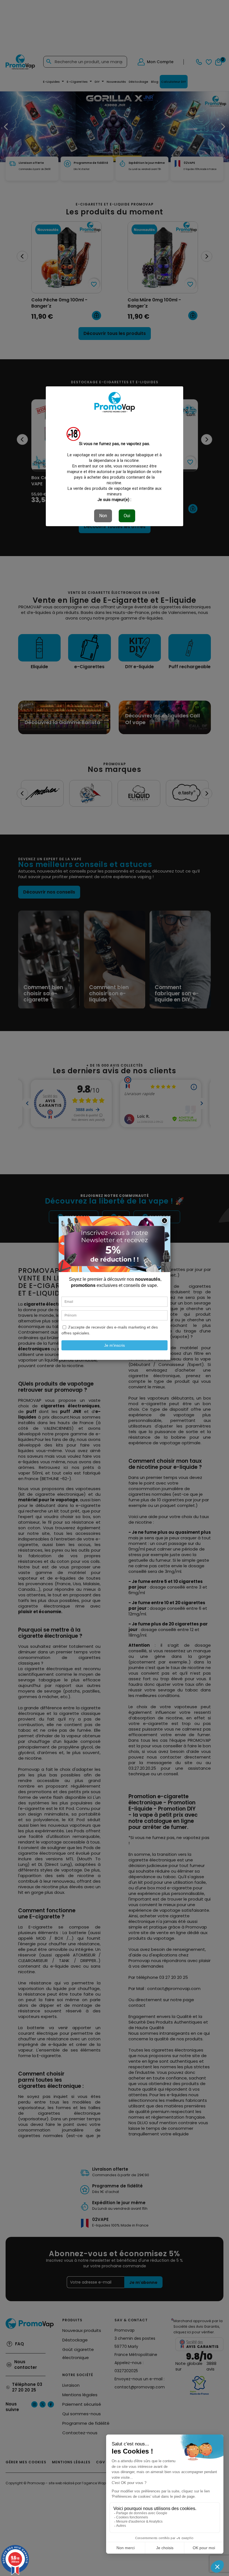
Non (103, 516)
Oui (127, 516)
